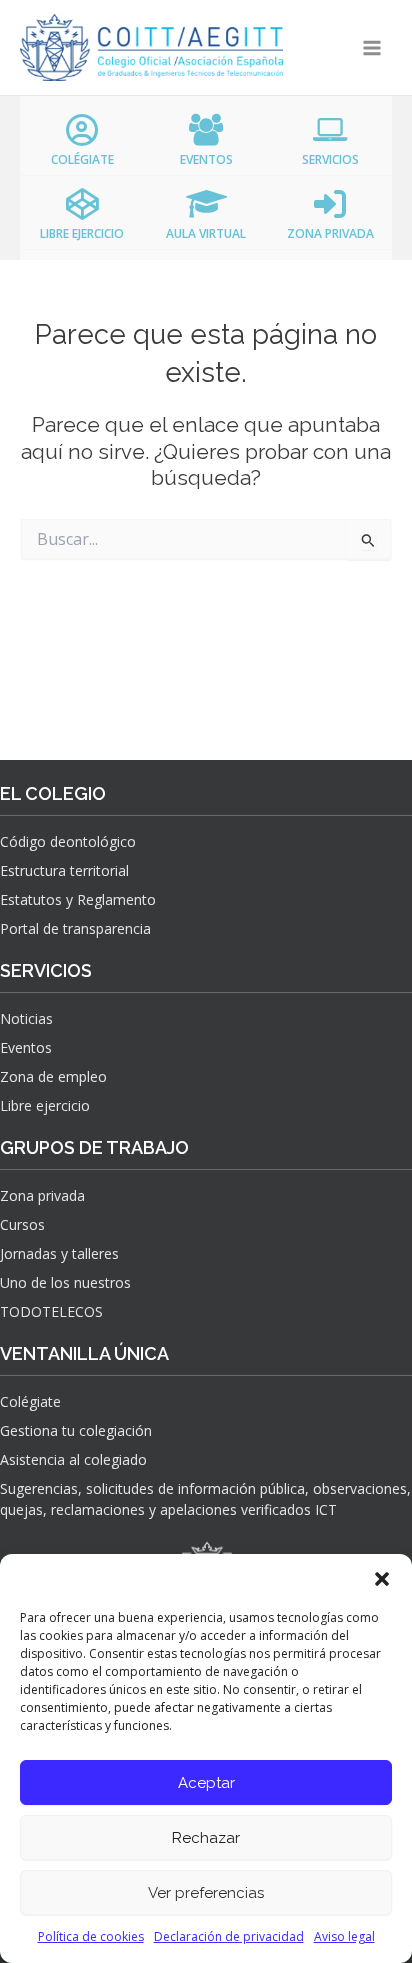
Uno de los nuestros (65, 1282)
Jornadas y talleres (59, 1253)
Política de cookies (91, 1936)
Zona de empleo (53, 1076)
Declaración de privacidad (229, 1936)
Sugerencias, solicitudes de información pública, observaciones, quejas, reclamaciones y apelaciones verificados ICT (205, 1499)
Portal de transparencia (75, 928)
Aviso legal (344, 1936)
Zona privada (42, 1195)
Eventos (26, 1047)
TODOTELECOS (51, 1311)
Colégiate (30, 1401)
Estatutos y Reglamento (78, 899)
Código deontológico (68, 841)
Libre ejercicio (45, 1105)
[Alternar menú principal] (372, 47)
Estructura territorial (64, 870)
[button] (382, 1579)
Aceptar (206, 1783)
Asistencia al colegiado (73, 1459)
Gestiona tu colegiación (76, 1430)
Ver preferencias (206, 1893)
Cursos (22, 1224)
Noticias (26, 1018)
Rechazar (206, 1838)
